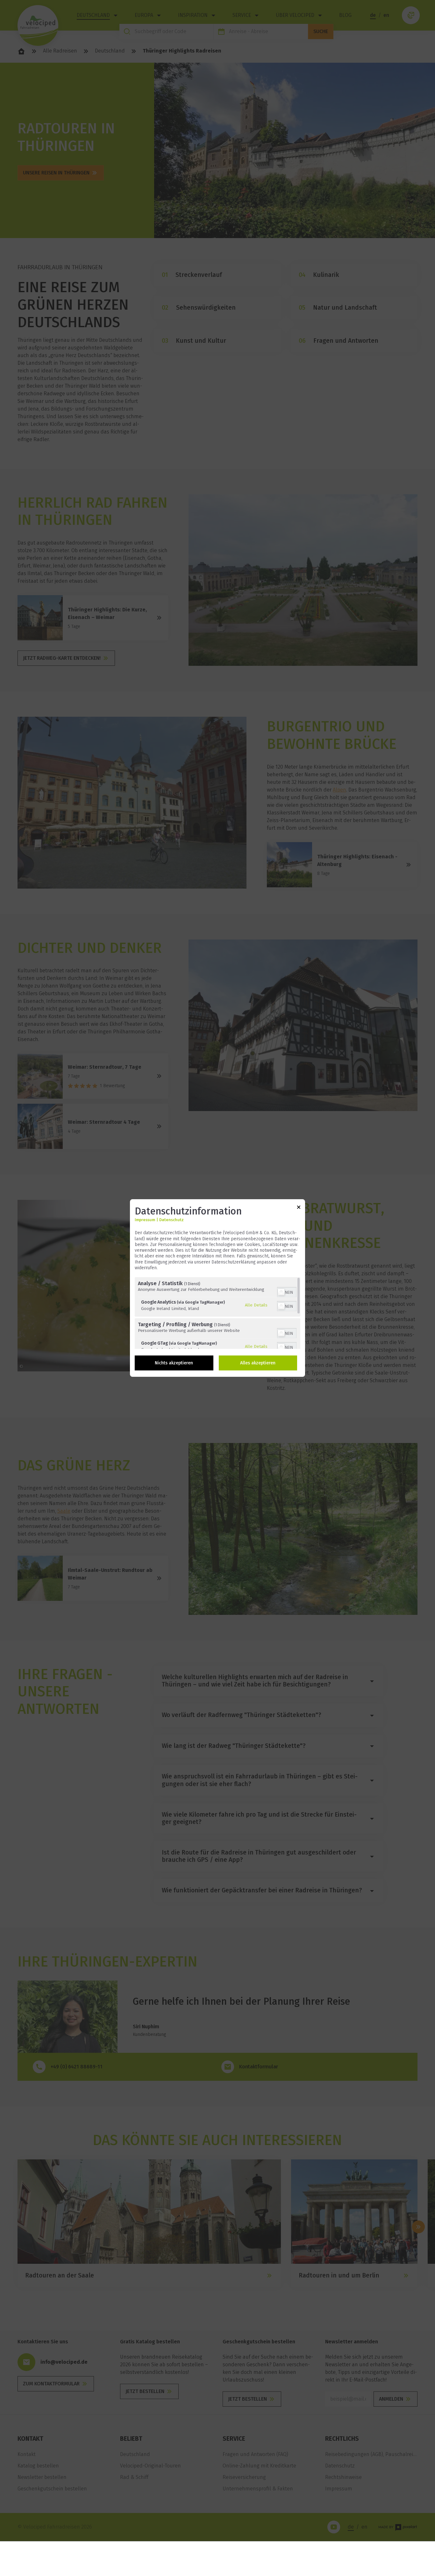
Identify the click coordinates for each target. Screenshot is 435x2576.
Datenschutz (171, 1220)
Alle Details (256, 1305)
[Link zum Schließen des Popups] (299, 1208)
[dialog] (217, 1288)
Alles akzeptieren (258, 1363)
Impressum (145, 1220)
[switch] (287, 1292)
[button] (281, 1292)
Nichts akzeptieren (174, 1363)
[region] (217, 1313)
